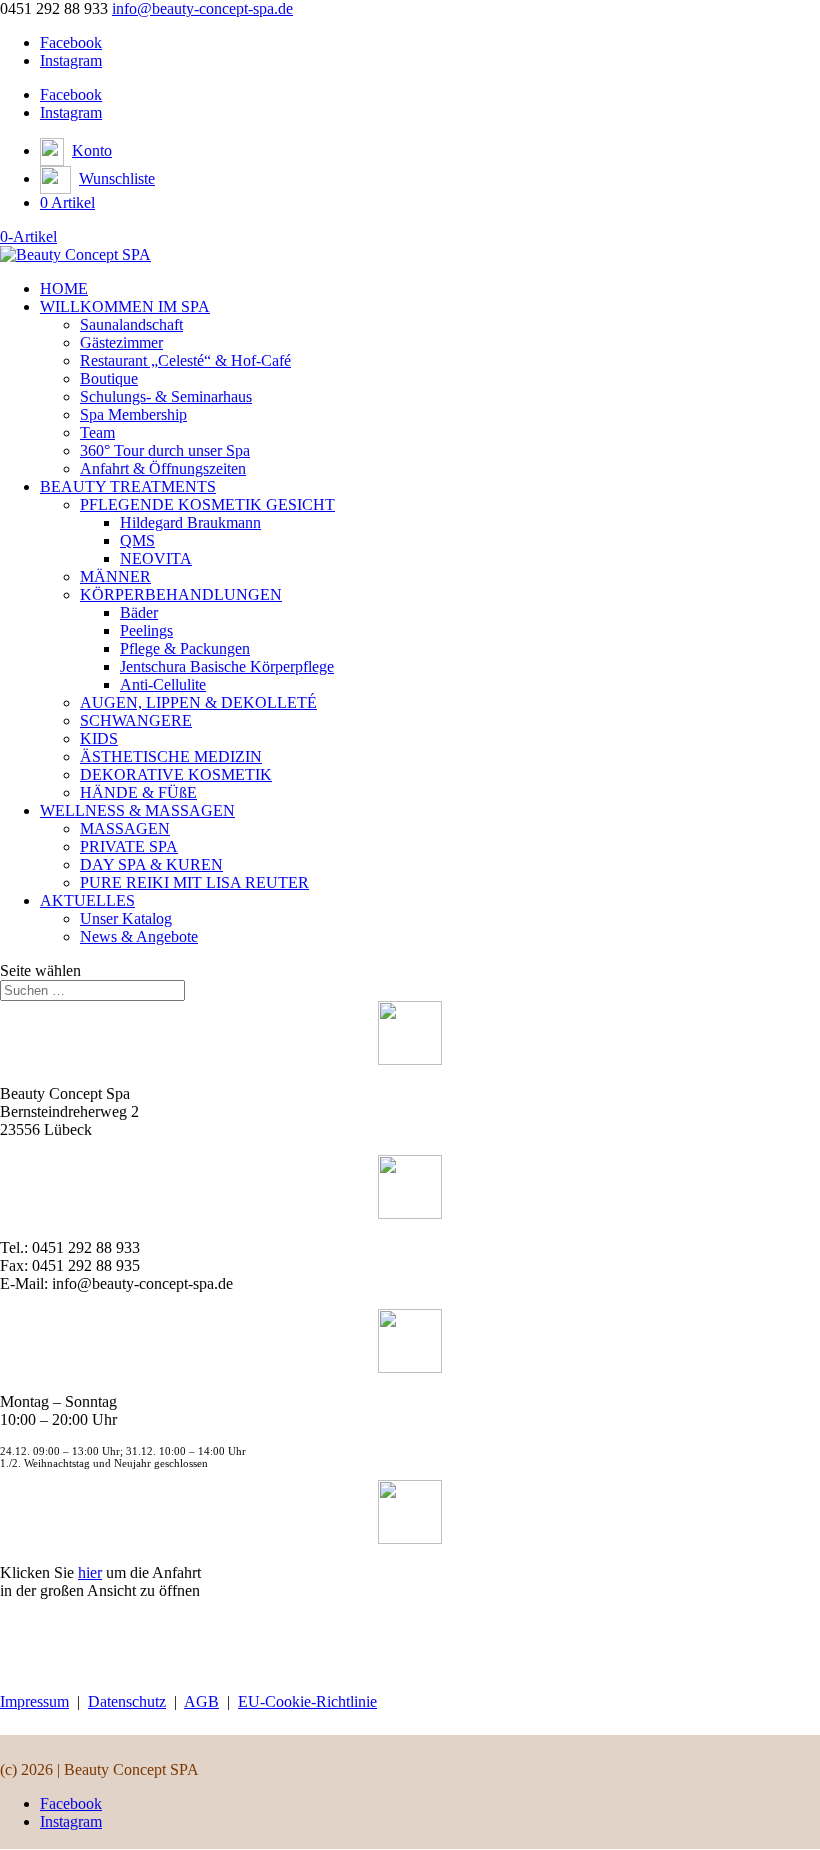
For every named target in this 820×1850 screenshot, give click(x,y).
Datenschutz (127, 1701)
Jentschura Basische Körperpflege (227, 666)
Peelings (146, 630)
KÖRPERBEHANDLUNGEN (181, 594)
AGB (201, 1701)
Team (97, 432)
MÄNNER (115, 576)
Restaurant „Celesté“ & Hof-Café (185, 360)
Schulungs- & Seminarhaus (166, 396)
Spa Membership (133, 414)
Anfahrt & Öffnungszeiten (163, 468)
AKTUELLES (87, 900)
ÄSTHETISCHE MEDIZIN (171, 756)
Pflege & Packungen (185, 648)
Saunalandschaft (131, 324)
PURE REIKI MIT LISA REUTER (194, 882)
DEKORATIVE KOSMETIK (176, 774)
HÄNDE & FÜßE (138, 792)
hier (90, 1572)
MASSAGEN (125, 828)
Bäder (139, 612)
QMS (137, 540)
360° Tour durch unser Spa (165, 450)
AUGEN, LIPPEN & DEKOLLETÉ (198, 702)
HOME (64, 288)
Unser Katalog (126, 918)
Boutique (109, 378)
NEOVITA (156, 558)
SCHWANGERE (136, 720)
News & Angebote (139, 936)
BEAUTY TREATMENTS (128, 486)
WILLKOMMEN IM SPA (125, 306)
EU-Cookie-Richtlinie (307, 1701)
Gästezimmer (121, 342)
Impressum (34, 1701)
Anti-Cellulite (163, 684)
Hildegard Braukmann (190, 522)
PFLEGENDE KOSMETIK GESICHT (207, 504)
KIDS (99, 738)
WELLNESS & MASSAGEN (137, 810)
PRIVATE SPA (129, 846)
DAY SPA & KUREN (151, 864)
